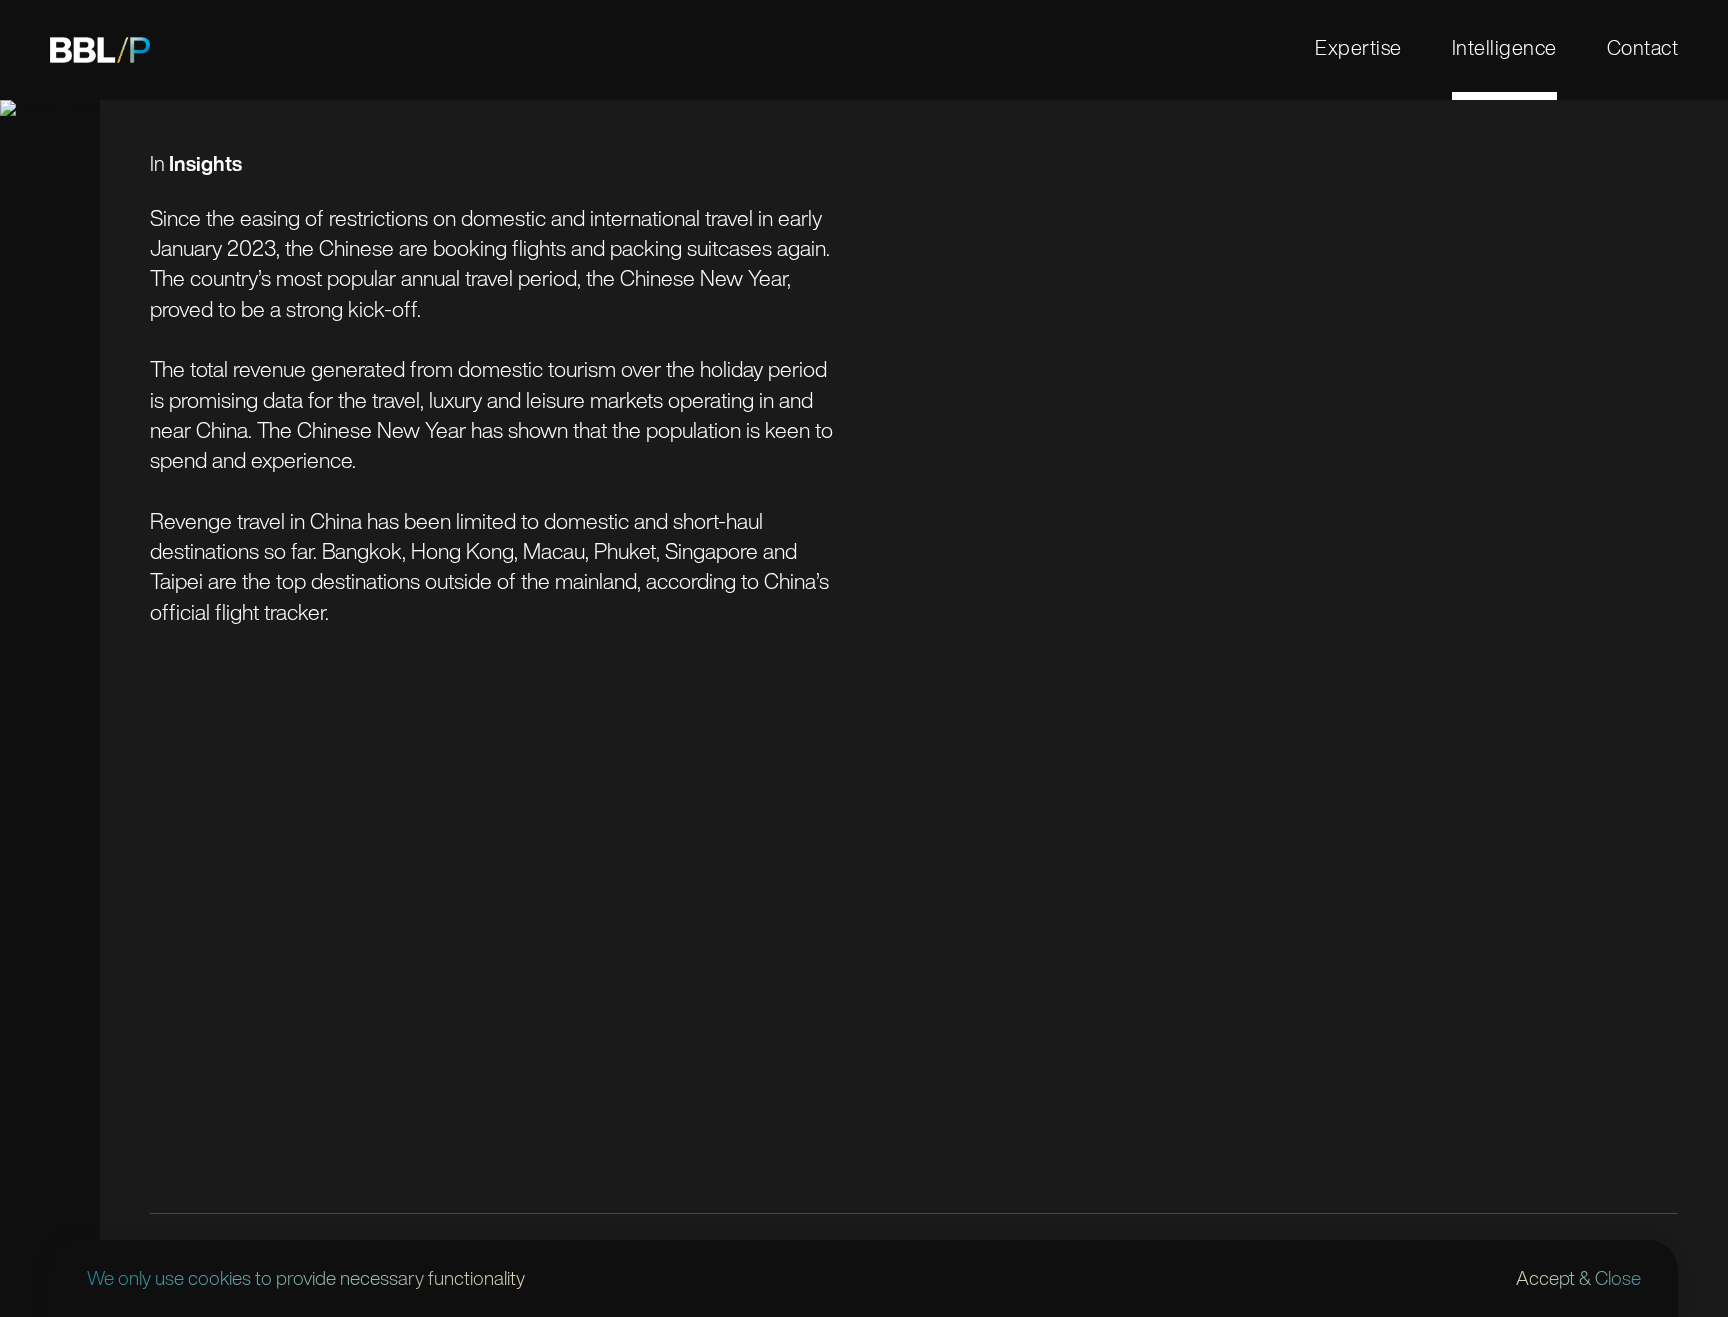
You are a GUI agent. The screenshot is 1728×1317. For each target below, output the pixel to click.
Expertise (1358, 47)
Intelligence (1504, 47)
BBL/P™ (100, 50)
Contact (1643, 47)
